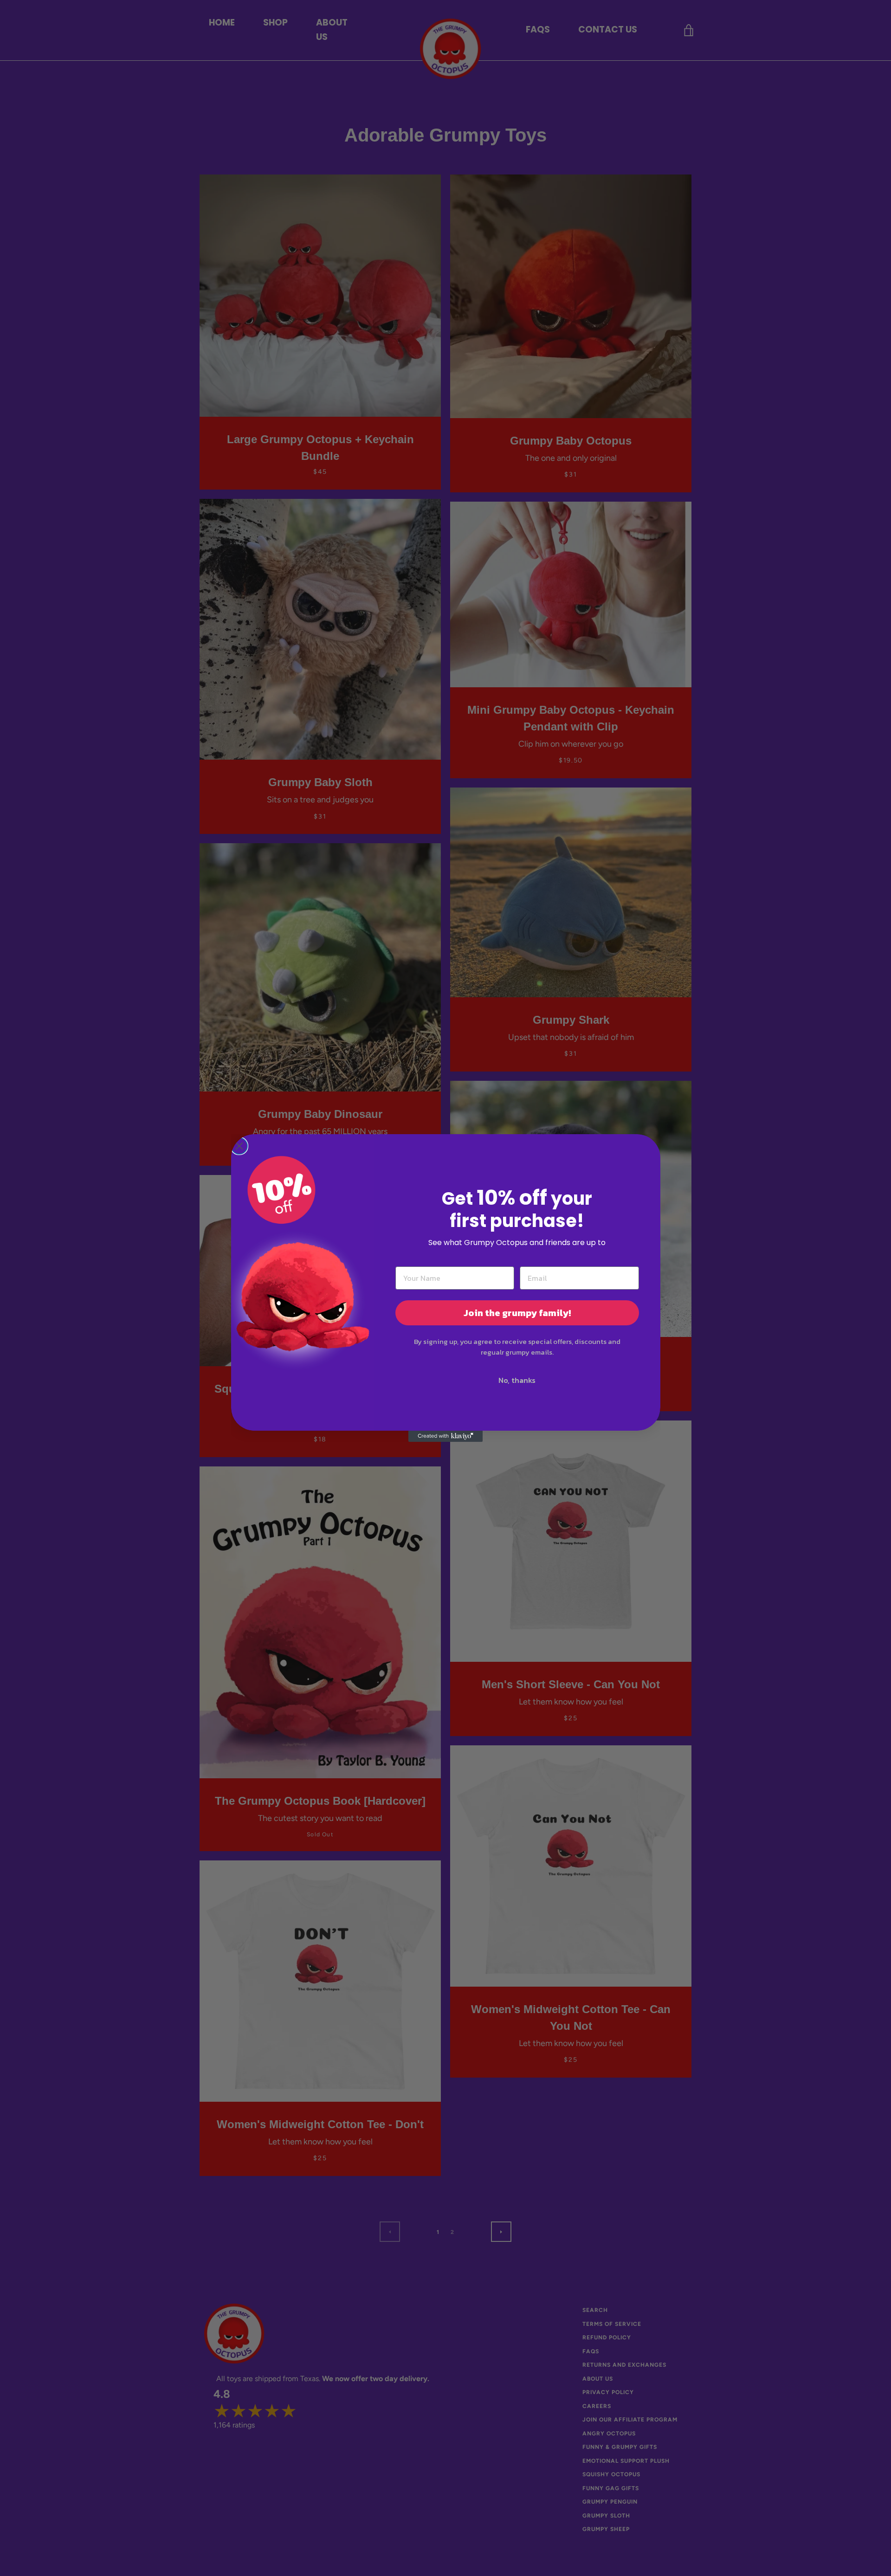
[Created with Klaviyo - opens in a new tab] (445, 1436)
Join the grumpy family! (517, 1313)
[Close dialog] (239, 1146)
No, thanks (517, 1380)
